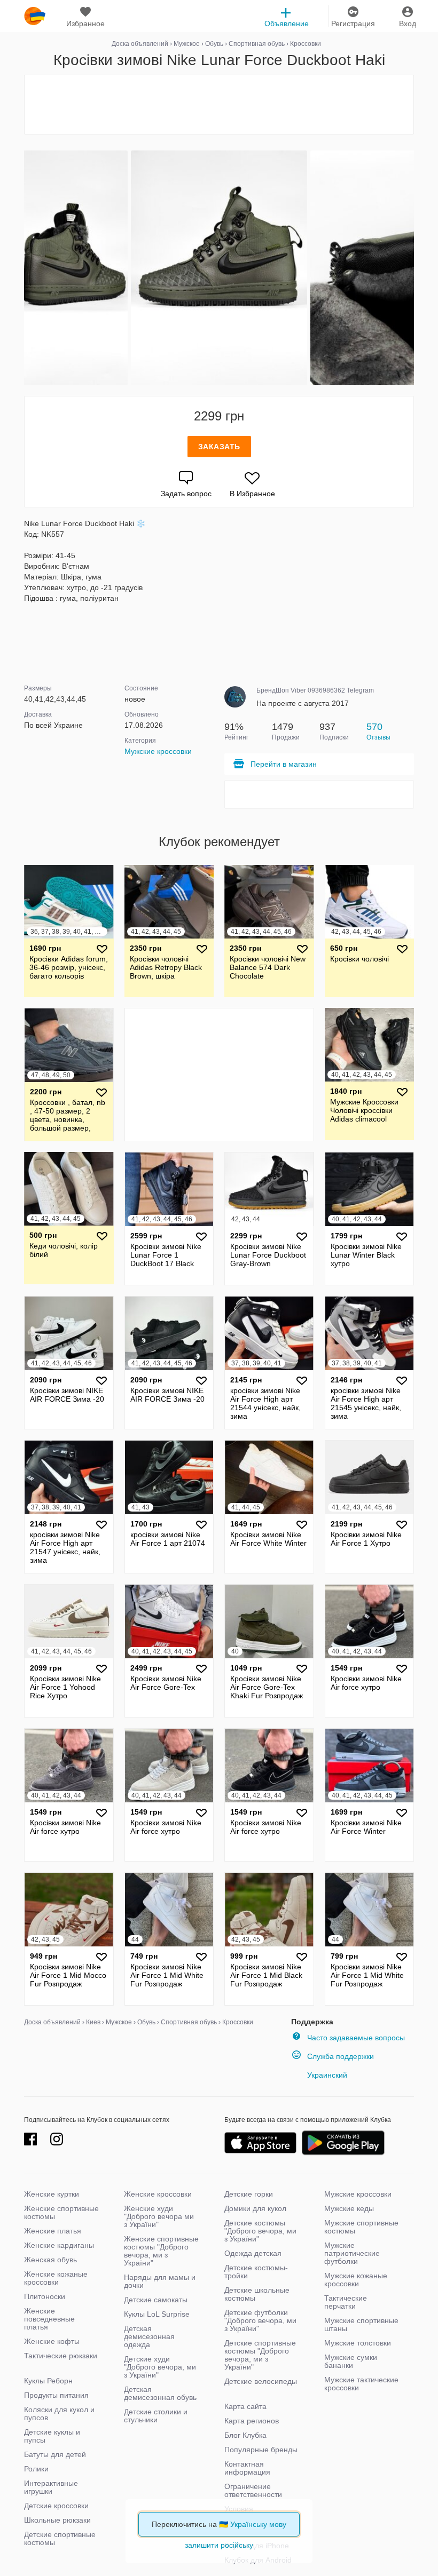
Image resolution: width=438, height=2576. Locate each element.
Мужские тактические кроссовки (361, 2384)
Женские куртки (52, 2194)
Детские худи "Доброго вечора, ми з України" (160, 2367)
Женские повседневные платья (49, 2319)
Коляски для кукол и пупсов (59, 2414)
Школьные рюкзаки (57, 2520)
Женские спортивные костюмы (61, 2212)
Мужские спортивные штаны (361, 2324)
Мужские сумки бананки (351, 2361)
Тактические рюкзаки (61, 2356)
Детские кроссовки (56, 2506)
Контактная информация (247, 2468)
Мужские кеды (349, 2208)
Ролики (36, 2469)
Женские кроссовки (158, 2194)
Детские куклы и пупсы (52, 2436)
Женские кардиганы (59, 2245)
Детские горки (249, 2194)
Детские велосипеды (261, 2381)
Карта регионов (252, 2421)
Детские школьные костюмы (257, 2294)
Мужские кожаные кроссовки (356, 2280)
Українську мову (258, 2524)
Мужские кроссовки (158, 751)
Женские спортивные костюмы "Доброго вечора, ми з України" (161, 2251)
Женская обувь (50, 2260)
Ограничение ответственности (253, 2490)
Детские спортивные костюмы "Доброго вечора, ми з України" (260, 2355)
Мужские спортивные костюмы (361, 2227)
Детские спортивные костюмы (60, 2538)
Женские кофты (52, 2341)
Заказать (219, 447)
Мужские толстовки (358, 2343)
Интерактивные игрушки (51, 2487)
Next (412, 268)
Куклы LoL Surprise (157, 2314)
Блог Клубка (245, 2435)
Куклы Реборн (48, 2381)
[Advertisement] (219, 105)
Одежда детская (253, 2253)
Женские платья (53, 2231)
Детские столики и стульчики (156, 2416)
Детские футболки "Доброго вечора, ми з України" (260, 2320)
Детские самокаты (156, 2300)
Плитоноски (45, 2296)
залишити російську (219, 2545)
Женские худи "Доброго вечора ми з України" (159, 2216)
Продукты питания (56, 2395)
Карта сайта (245, 2406)
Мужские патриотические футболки (352, 2253)
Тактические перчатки (346, 2302)
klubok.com (35, 16)
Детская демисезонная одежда (149, 2336)
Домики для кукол (255, 2208)
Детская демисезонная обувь (160, 2393)
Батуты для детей (55, 2454)
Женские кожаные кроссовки (56, 2278)
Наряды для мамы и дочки (160, 2281)
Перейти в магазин (284, 764)
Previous (26, 268)
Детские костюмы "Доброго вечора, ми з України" (260, 2231)
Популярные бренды (261, 2450)
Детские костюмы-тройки (256, 2272)
